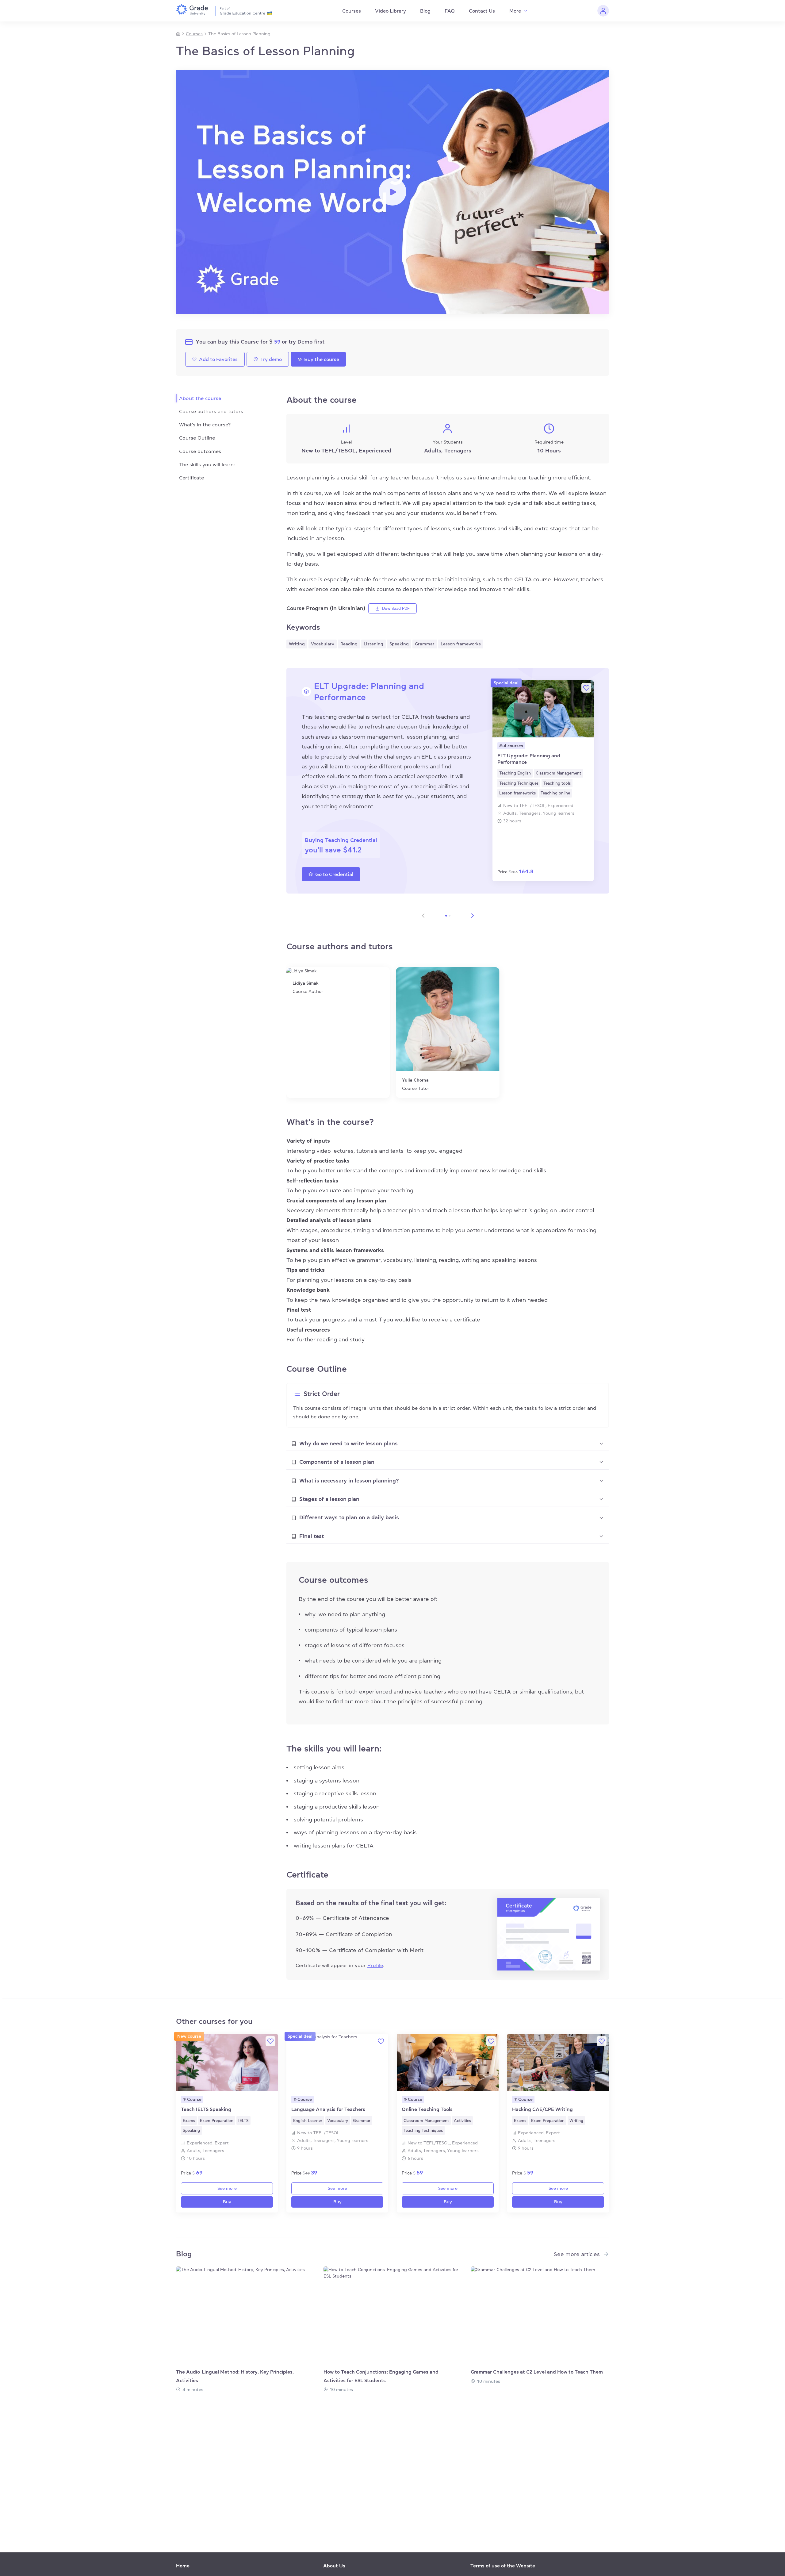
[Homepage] (178, 34)
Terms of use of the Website (503, 2566)
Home (183, 2566)
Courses (352, 11)
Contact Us (482, 11)
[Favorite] (586, 688)
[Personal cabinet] (603, 11)
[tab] (448, 1444)
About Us (334, 2566)
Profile (375, 1965)
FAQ (450, 11)
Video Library (391, 11)
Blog (425, 11)
